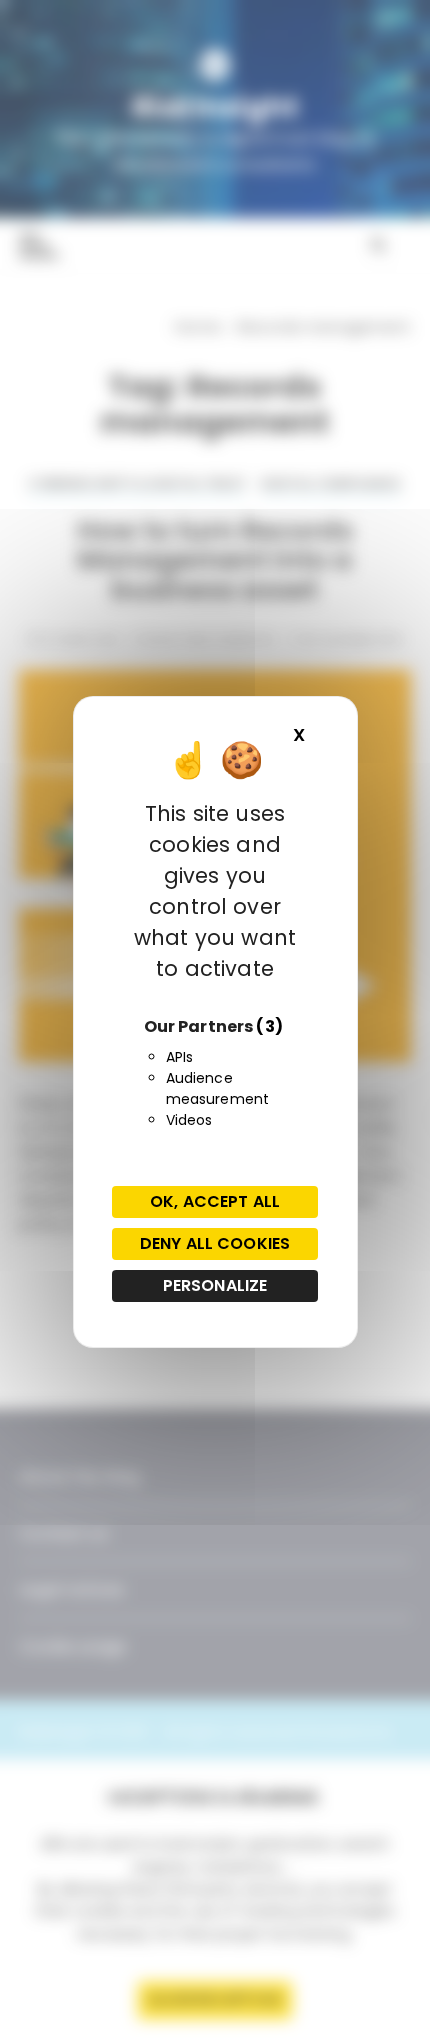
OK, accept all (215, 1201)
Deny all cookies (215, 1243)
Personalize (215, 1285)
